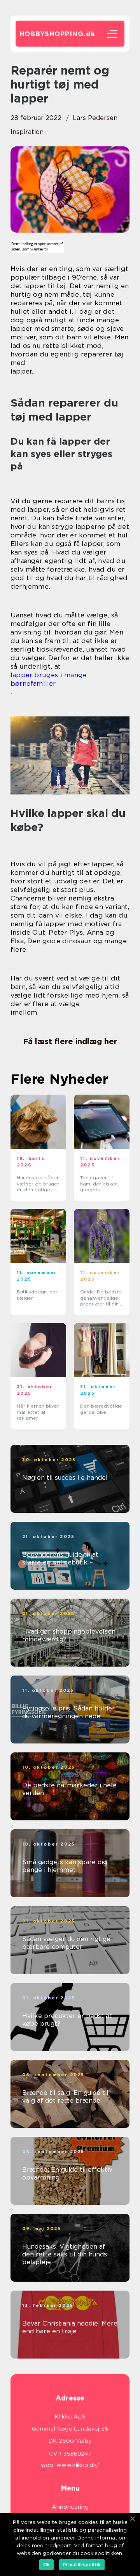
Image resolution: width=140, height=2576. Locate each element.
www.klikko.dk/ (78, 2465)
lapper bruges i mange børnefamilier (49, 679)
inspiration (27, 132)
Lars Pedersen (95, 118)
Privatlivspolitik (82, 2565)
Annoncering (70, 2507)
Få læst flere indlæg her (70, 1041)
